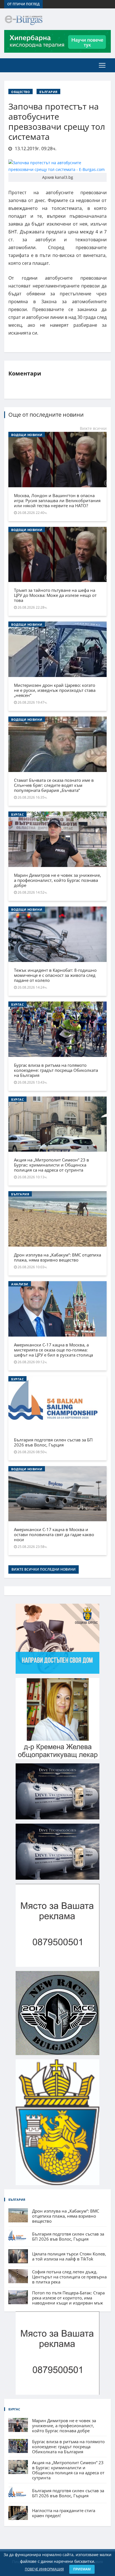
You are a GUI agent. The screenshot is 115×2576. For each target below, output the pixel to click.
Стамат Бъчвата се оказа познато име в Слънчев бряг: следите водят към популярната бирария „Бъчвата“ (54, 785)
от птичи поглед (23, 4)
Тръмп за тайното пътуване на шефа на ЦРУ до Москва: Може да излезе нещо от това (55, 595)
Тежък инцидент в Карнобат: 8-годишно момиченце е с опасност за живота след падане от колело (55, 975)
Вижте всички (93, 428)
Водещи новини (27, 435)
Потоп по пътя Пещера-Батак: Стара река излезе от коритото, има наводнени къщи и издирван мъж (68, 2298)
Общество (21, 92)
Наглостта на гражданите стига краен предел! (64, 2513)
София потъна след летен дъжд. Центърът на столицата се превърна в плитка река (69, 2277)
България (48, 92)
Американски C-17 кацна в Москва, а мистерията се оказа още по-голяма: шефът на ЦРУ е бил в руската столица (53, 1350)
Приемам (82, 2569)
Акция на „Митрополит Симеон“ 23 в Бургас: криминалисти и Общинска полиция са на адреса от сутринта (51, 1165)
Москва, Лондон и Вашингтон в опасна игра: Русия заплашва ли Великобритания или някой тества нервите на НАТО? (57, 500)
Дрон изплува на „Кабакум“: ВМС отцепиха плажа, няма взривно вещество (57, 1257)
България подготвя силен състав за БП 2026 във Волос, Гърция (53, 1442)
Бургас (17, 814)
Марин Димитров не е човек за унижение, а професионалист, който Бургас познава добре (57, 880)
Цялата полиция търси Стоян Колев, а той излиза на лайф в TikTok (69, 2256)
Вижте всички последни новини (44, 1569)
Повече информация (44, 2569)
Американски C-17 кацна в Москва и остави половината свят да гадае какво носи (54, 1534)
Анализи (20, 1284)
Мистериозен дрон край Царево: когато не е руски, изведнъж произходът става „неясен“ (55, 690)
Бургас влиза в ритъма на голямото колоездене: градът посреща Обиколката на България (56, 1070)
